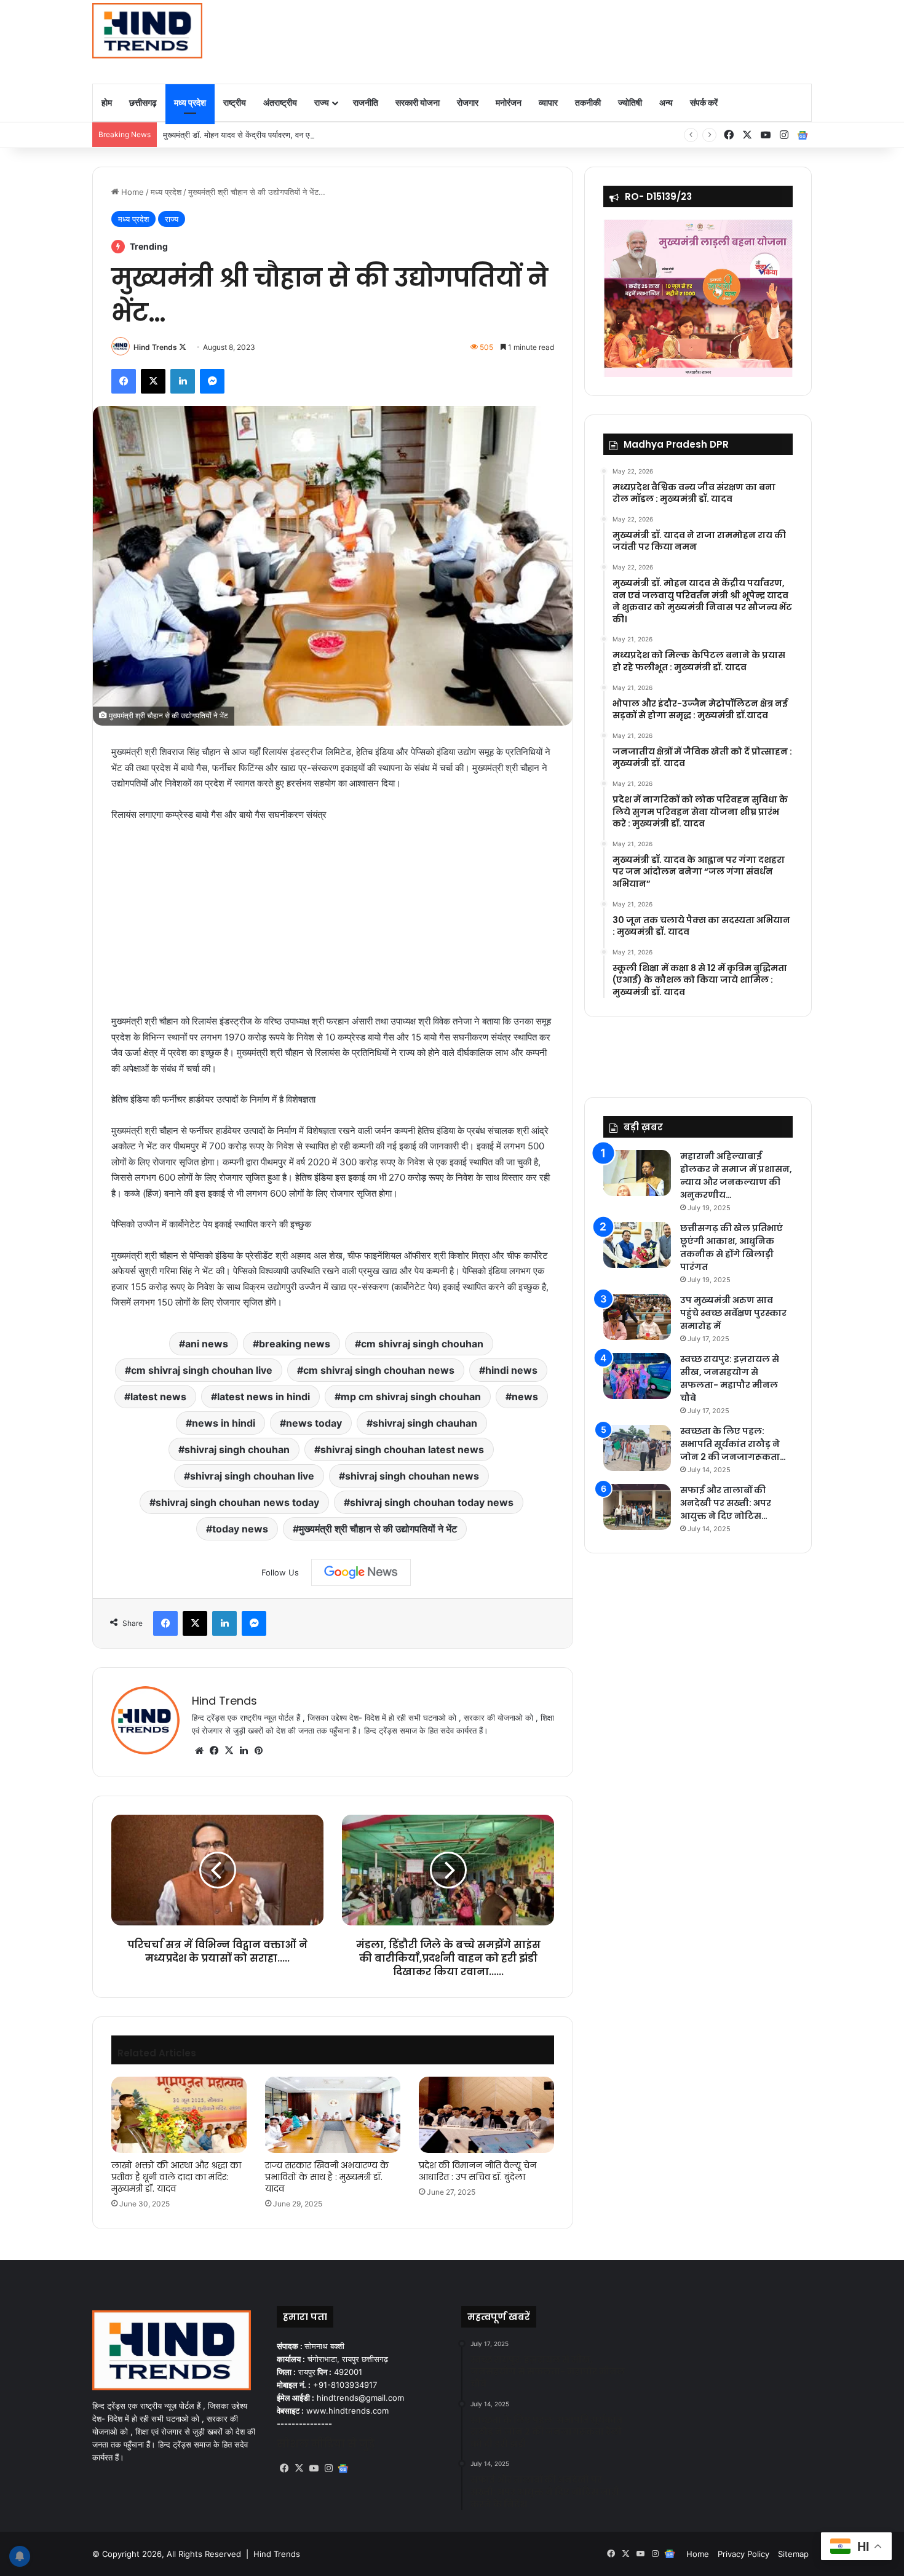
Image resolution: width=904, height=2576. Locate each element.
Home (131, 192)
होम (107, 102)
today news (240, 1529)
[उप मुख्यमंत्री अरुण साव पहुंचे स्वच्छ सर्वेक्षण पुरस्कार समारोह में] (637, 1317)
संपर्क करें (704, 102)
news (525, 1397)
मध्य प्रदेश (190, 102)
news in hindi (224, 1423)
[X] (229, 1751)
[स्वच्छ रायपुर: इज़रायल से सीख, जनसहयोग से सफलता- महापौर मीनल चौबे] (637, 1376)
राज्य (322, 102)
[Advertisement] (575, 40)
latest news (158, 1397)
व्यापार (548, 102)
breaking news (295, 1344)
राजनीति (366, 102)
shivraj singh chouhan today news (432, 1502)
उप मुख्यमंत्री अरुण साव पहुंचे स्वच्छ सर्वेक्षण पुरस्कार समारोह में (733, 1313)
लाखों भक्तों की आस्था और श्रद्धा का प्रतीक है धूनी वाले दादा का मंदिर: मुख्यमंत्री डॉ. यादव (176, 2177)
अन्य (666, 102)
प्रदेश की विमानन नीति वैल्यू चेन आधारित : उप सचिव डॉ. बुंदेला (478, 2171)
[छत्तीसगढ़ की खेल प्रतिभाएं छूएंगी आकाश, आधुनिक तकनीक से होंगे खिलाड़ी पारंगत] (637, 1245)
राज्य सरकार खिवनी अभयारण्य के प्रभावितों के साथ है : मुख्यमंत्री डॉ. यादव (327, 2177)
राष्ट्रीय (235, 102)
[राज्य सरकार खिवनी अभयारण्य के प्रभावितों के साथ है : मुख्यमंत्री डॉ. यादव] (333, 2115)
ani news (207, 1344)
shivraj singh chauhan (425, 1423)
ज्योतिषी (630, 102)
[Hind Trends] (147, 31)
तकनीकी (588, 102)
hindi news (511, 1370)
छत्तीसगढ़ (143, 102)
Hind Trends (155, 347)
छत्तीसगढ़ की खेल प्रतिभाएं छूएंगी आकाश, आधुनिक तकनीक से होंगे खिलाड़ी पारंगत (732, 1247)
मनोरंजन (509, 102)
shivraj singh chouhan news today (237, 1502)
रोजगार (468, 102)
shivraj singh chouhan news (412, 1476)
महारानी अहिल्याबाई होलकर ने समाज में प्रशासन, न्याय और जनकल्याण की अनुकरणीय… (736, 1175)
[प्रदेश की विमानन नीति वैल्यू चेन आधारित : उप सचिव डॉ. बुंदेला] (486, 2115)
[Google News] (361, 1572)
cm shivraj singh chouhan (422, 1344)
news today (314, 1423)
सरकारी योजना (418, 102)
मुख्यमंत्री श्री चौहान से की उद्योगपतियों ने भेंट (378, 1529)
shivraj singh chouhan (237, 1449)
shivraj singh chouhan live (252, 1476)
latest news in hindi (264, 1397)
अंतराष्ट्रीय (280, 102)
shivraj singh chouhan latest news (402, 1449)
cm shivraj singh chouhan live (202, 1370)
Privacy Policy (743, 2554)
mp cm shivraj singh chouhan (411, 1397)
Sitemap (793, 2554)
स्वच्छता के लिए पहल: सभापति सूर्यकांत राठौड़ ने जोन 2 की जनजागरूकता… (733, 1444)
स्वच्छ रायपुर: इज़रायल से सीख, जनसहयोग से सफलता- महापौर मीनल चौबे (730, 1378)
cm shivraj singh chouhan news (379, 1370)
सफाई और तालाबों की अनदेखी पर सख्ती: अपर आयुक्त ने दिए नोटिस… (726, 1503)
